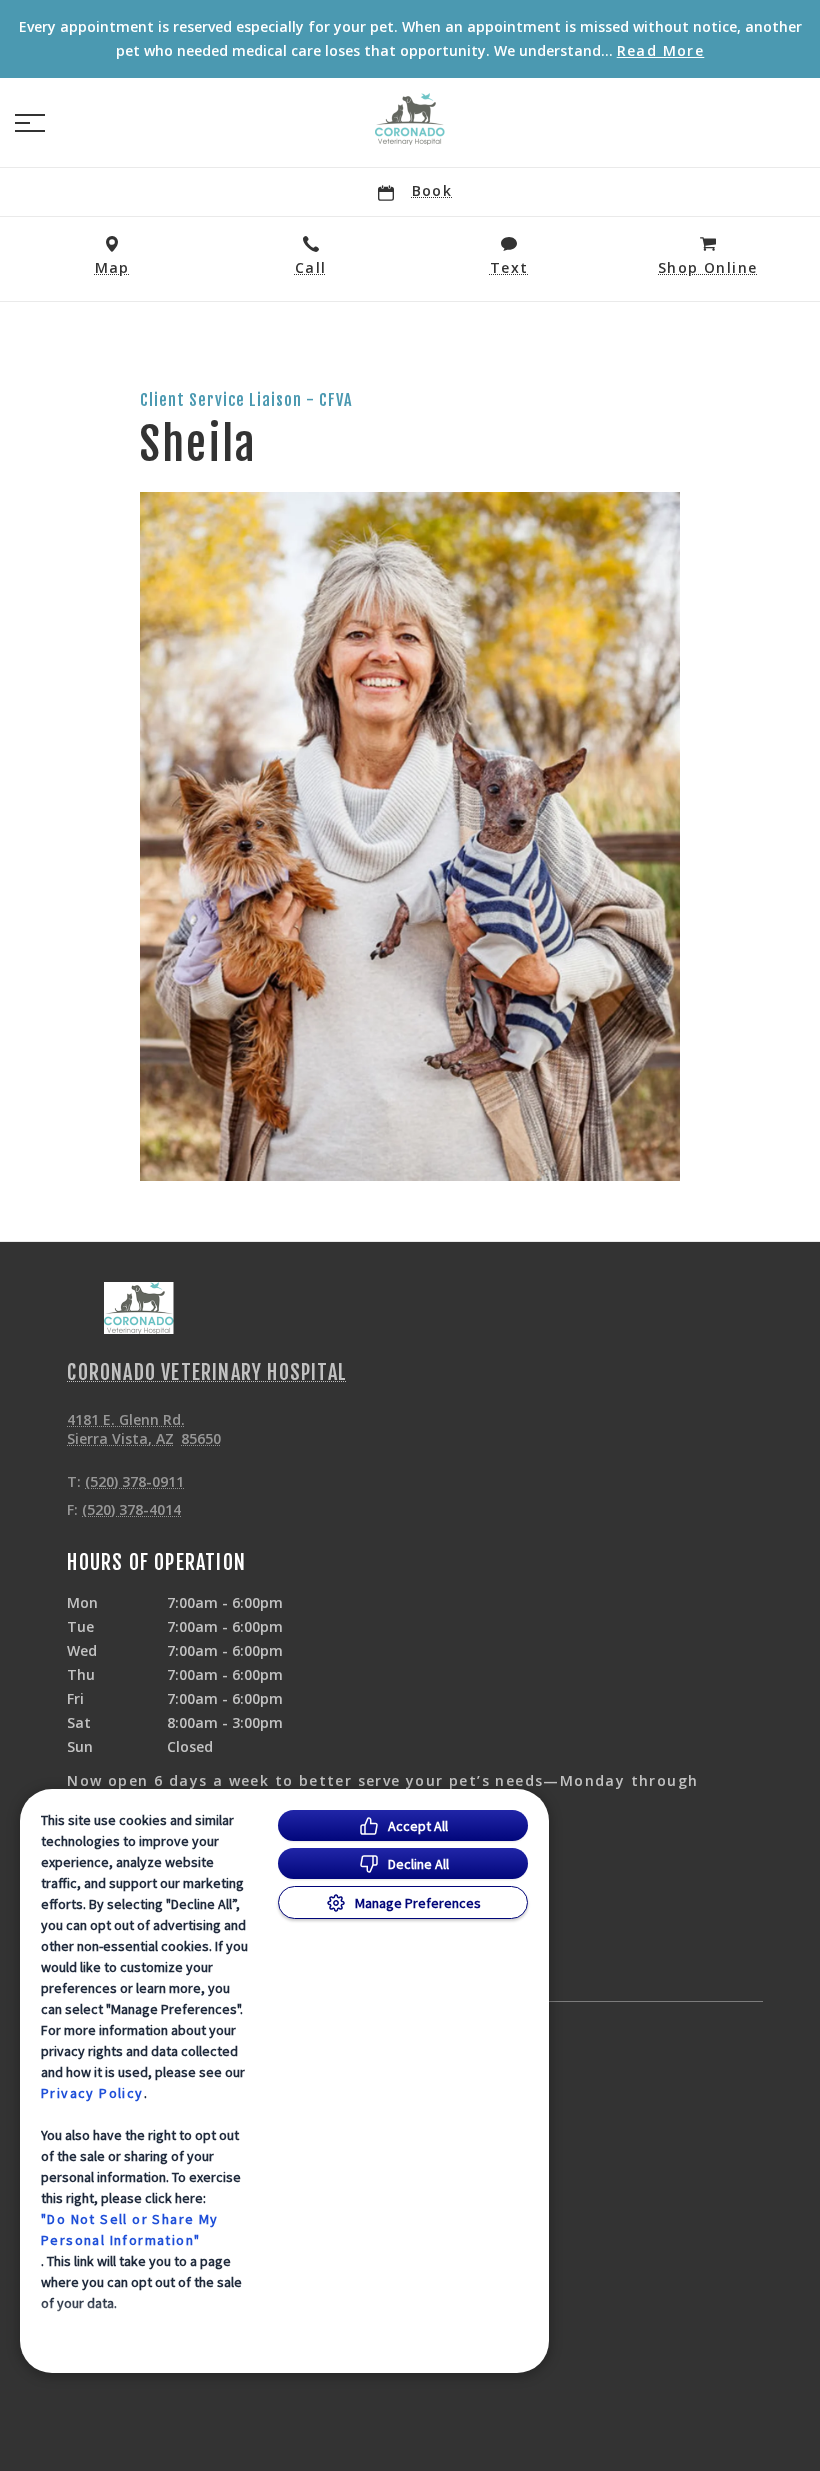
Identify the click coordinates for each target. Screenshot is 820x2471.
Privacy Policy (92, 2093)
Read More (661, 51)
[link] (410, 119)
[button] (30, 123)
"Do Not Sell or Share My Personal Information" (130, 2229)
